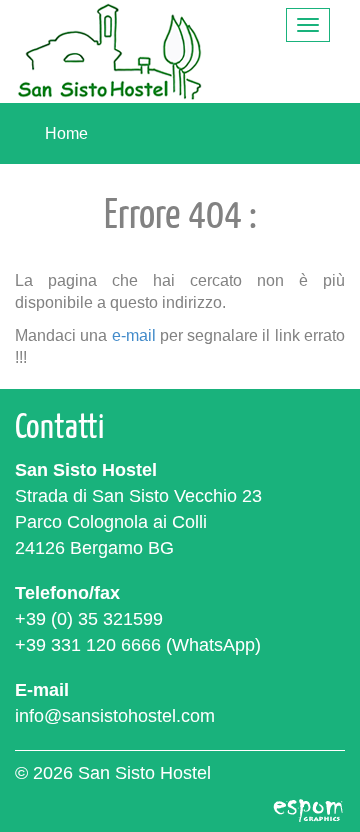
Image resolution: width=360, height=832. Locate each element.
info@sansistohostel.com (115, 716)
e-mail (134, 335)
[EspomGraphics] (308, 808)
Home (66, 133)
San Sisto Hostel (110, 51)
